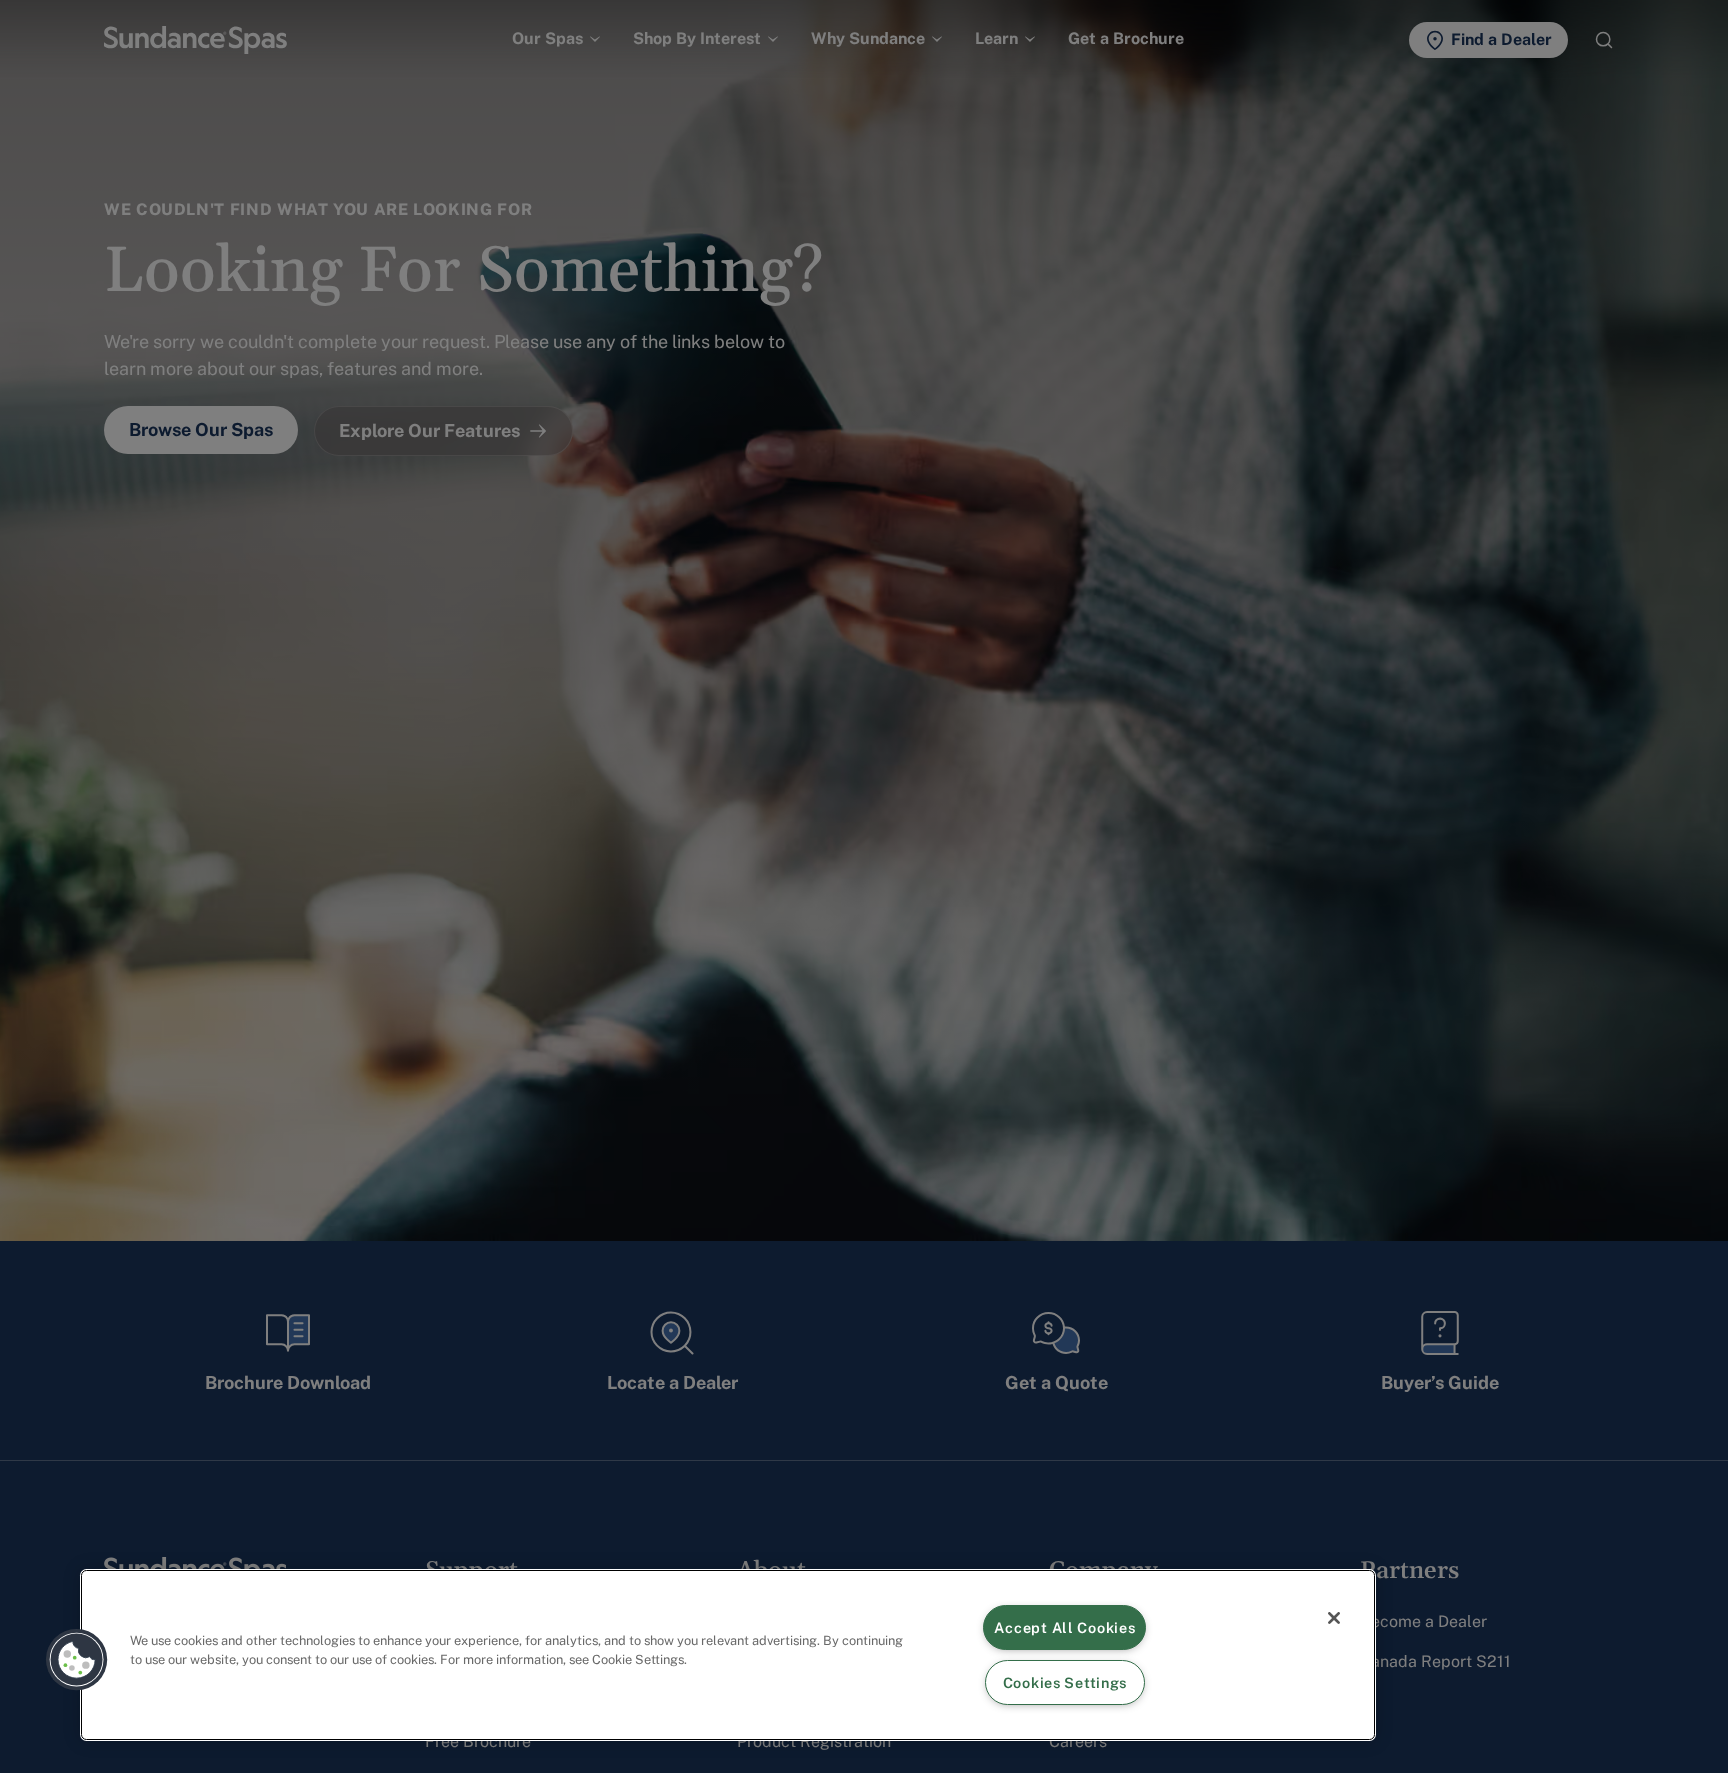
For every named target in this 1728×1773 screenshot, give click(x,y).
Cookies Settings (1065, 1682)
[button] (77, 1660)
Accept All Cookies (1064, 1627)
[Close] (1334, 1618)
